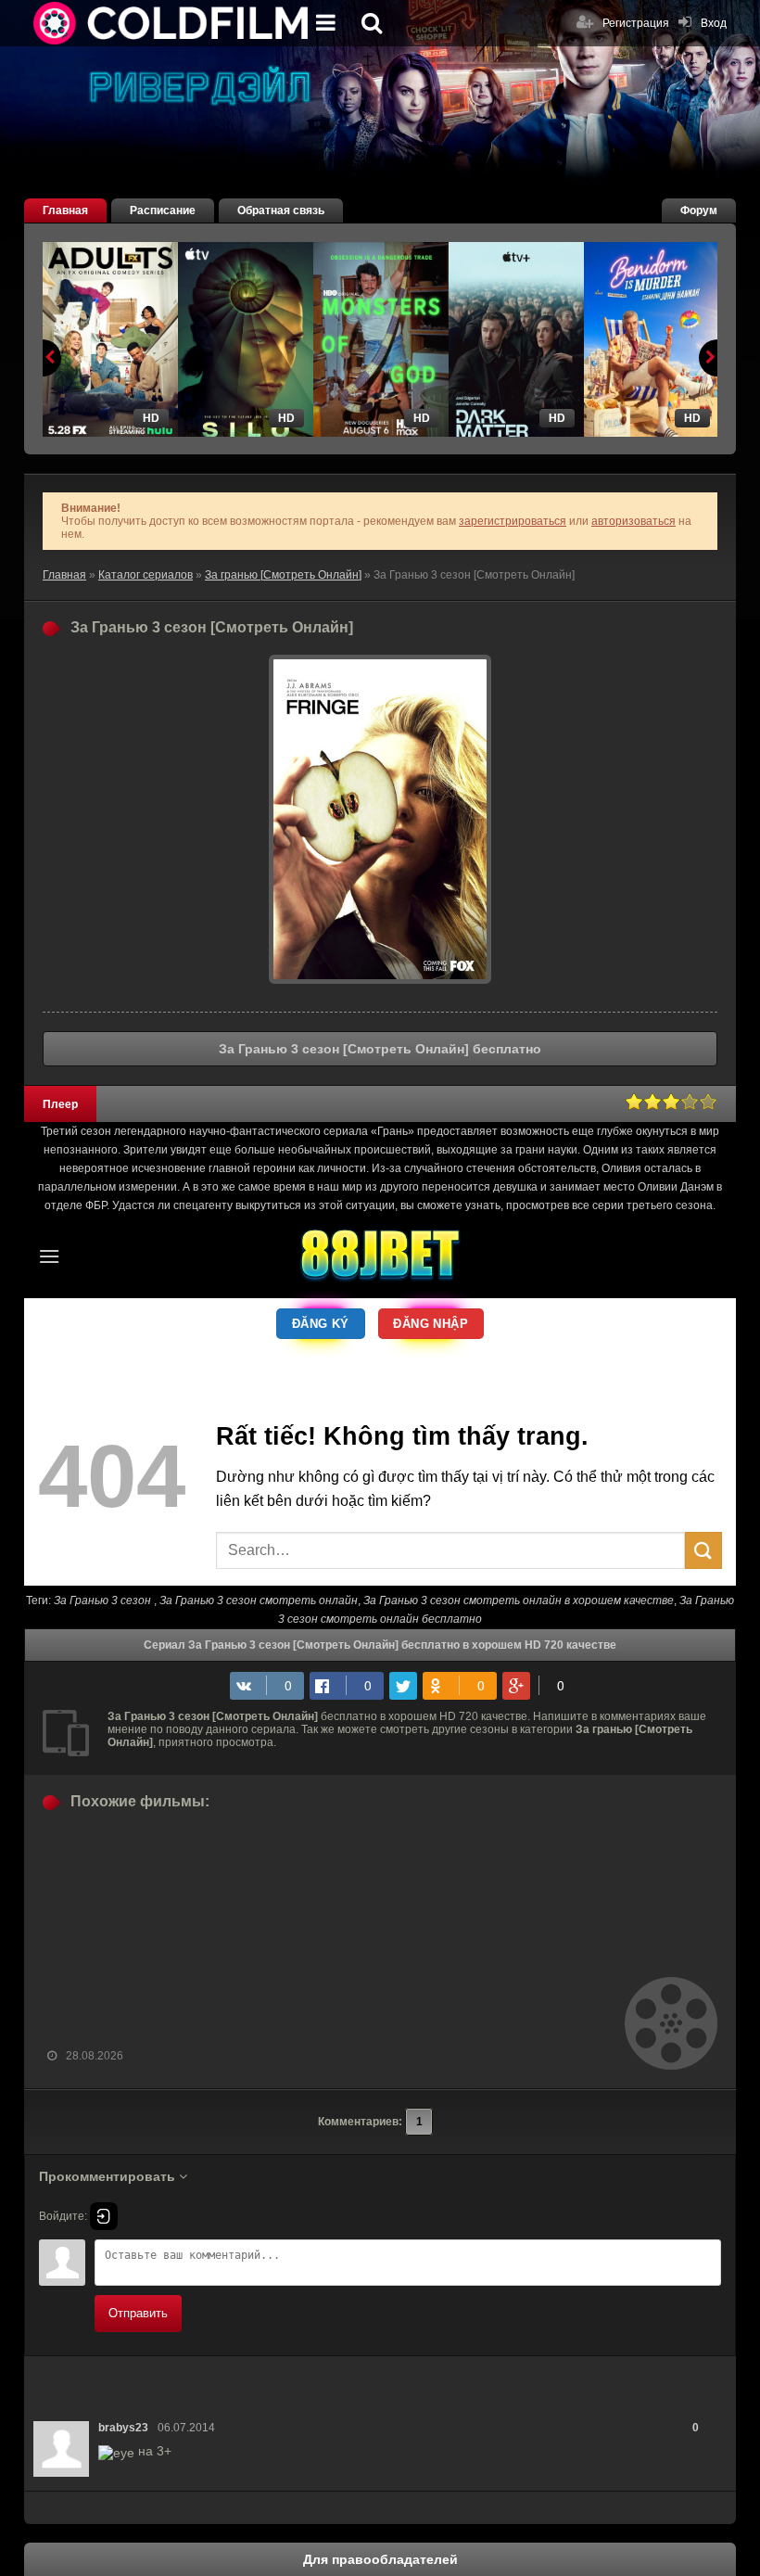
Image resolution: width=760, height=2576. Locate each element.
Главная (65, 210)
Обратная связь (281, 210)
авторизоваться (633, 521)
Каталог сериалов (146, 575)
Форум (699, 210)
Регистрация (636, 23)
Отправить (138, 2313)
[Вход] (104, 2216)
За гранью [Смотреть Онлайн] (283, 575)
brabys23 (123, 2428)
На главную (172, 23)
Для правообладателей (380, 2559)
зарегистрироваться (513, 521)
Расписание (163, 210)
